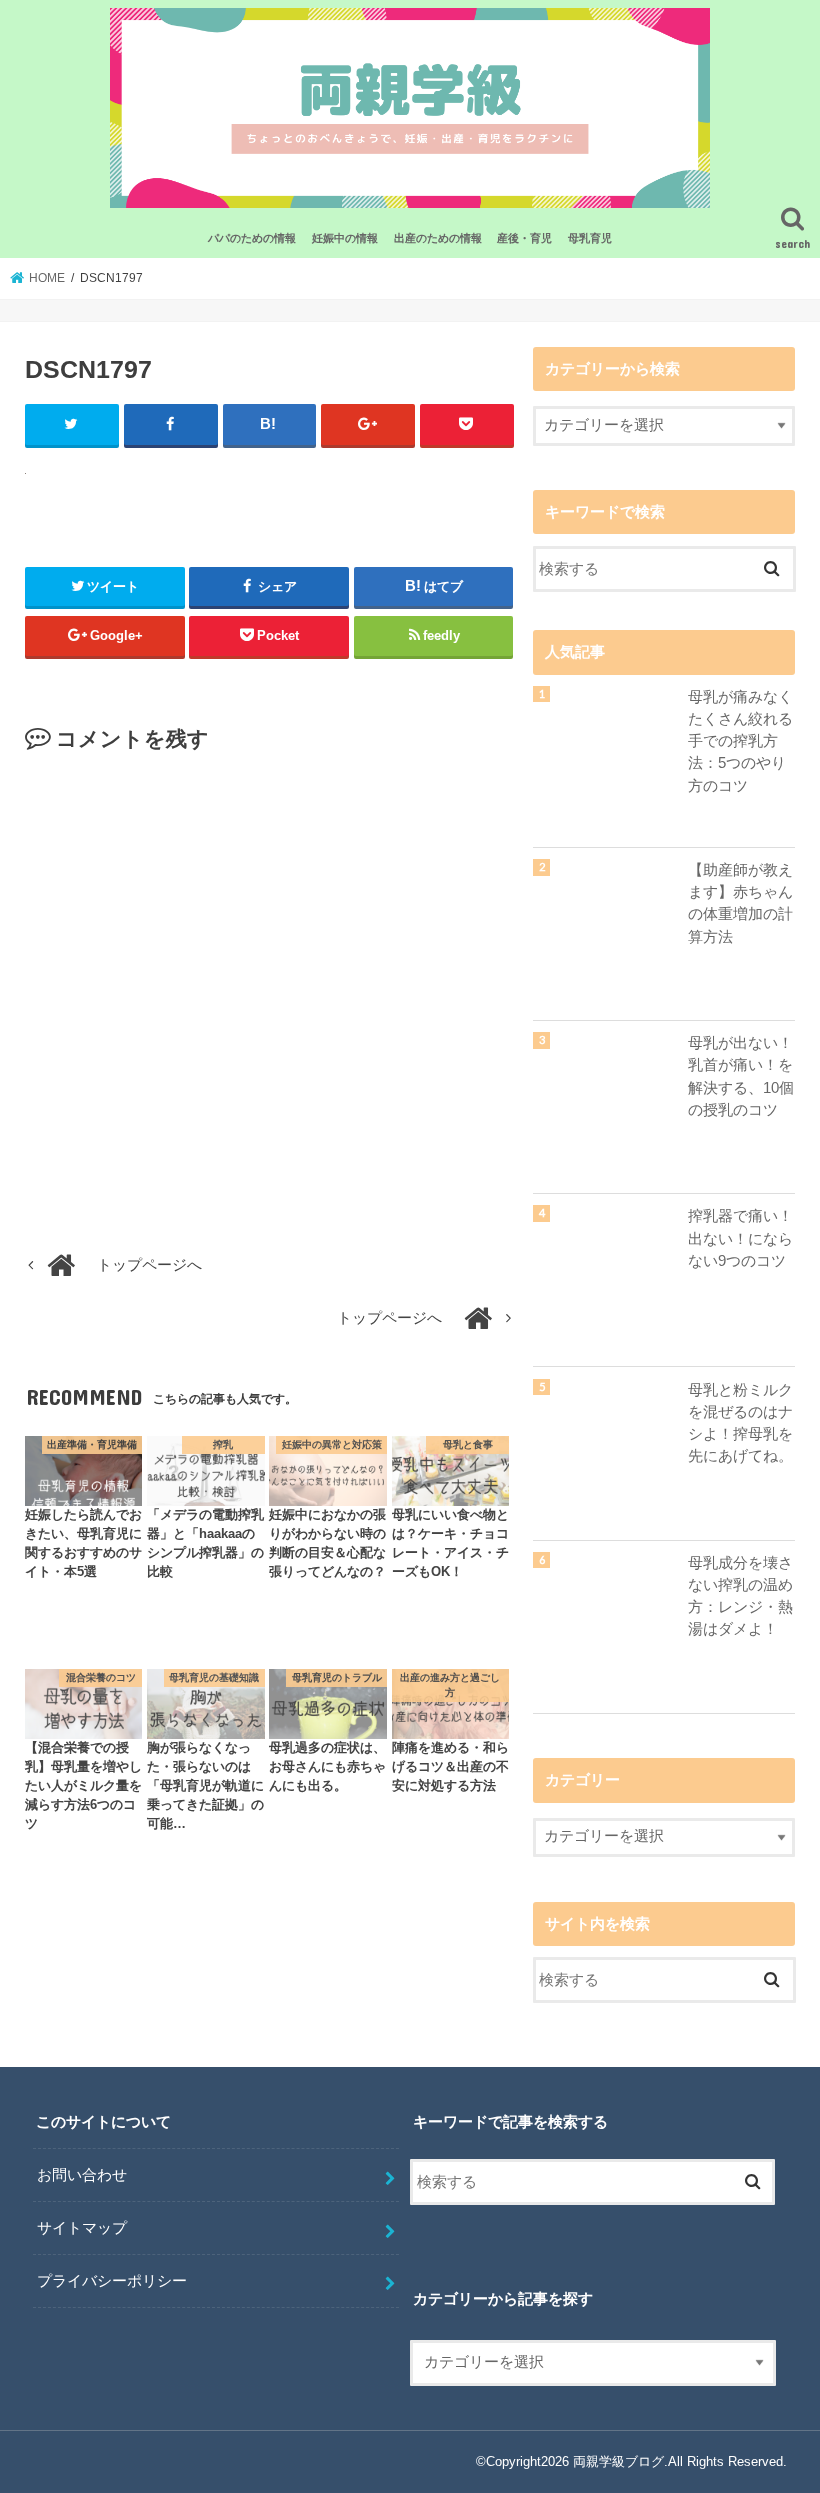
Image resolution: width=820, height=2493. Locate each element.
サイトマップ (82, 2228)
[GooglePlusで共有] (368, 425)
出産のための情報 (438, 238)
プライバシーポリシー (112, 2281)
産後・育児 (524, 238)
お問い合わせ (82, 2175)
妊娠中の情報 (345, 238)
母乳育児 (590, 238)
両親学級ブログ (618, 2461)
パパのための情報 (252, 238)
